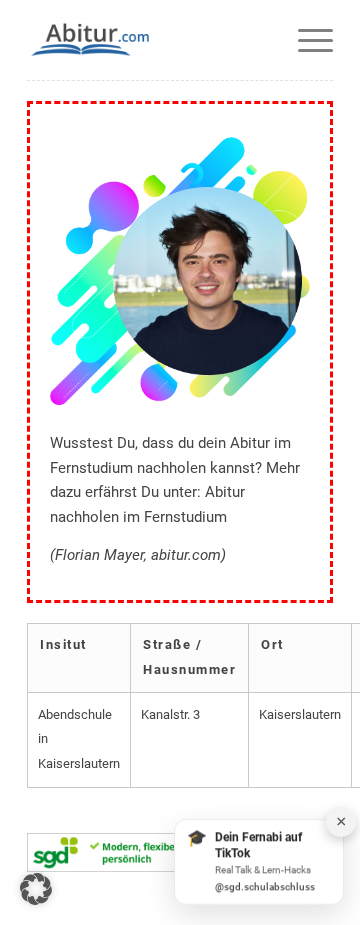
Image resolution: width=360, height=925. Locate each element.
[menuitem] (305, 40)
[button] (36, 889)
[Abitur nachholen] (149, 40)
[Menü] (305, 40)
